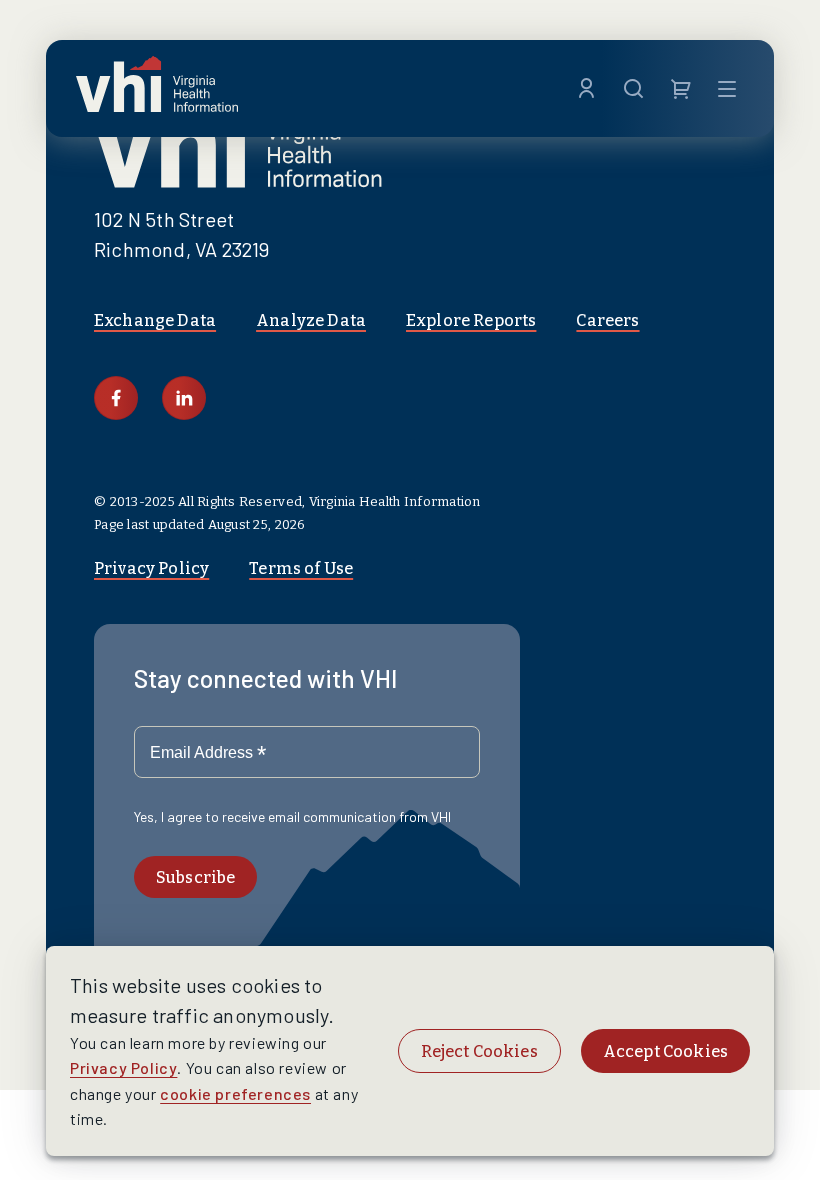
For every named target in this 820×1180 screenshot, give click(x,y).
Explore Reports (471, 320)
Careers (607, 320)
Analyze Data (311, 320)
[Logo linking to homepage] (157, 88)
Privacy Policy (151, 568)
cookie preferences (235, 1093)
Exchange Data (155, 320)
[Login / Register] (586, 89)
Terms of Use (301, 568)
